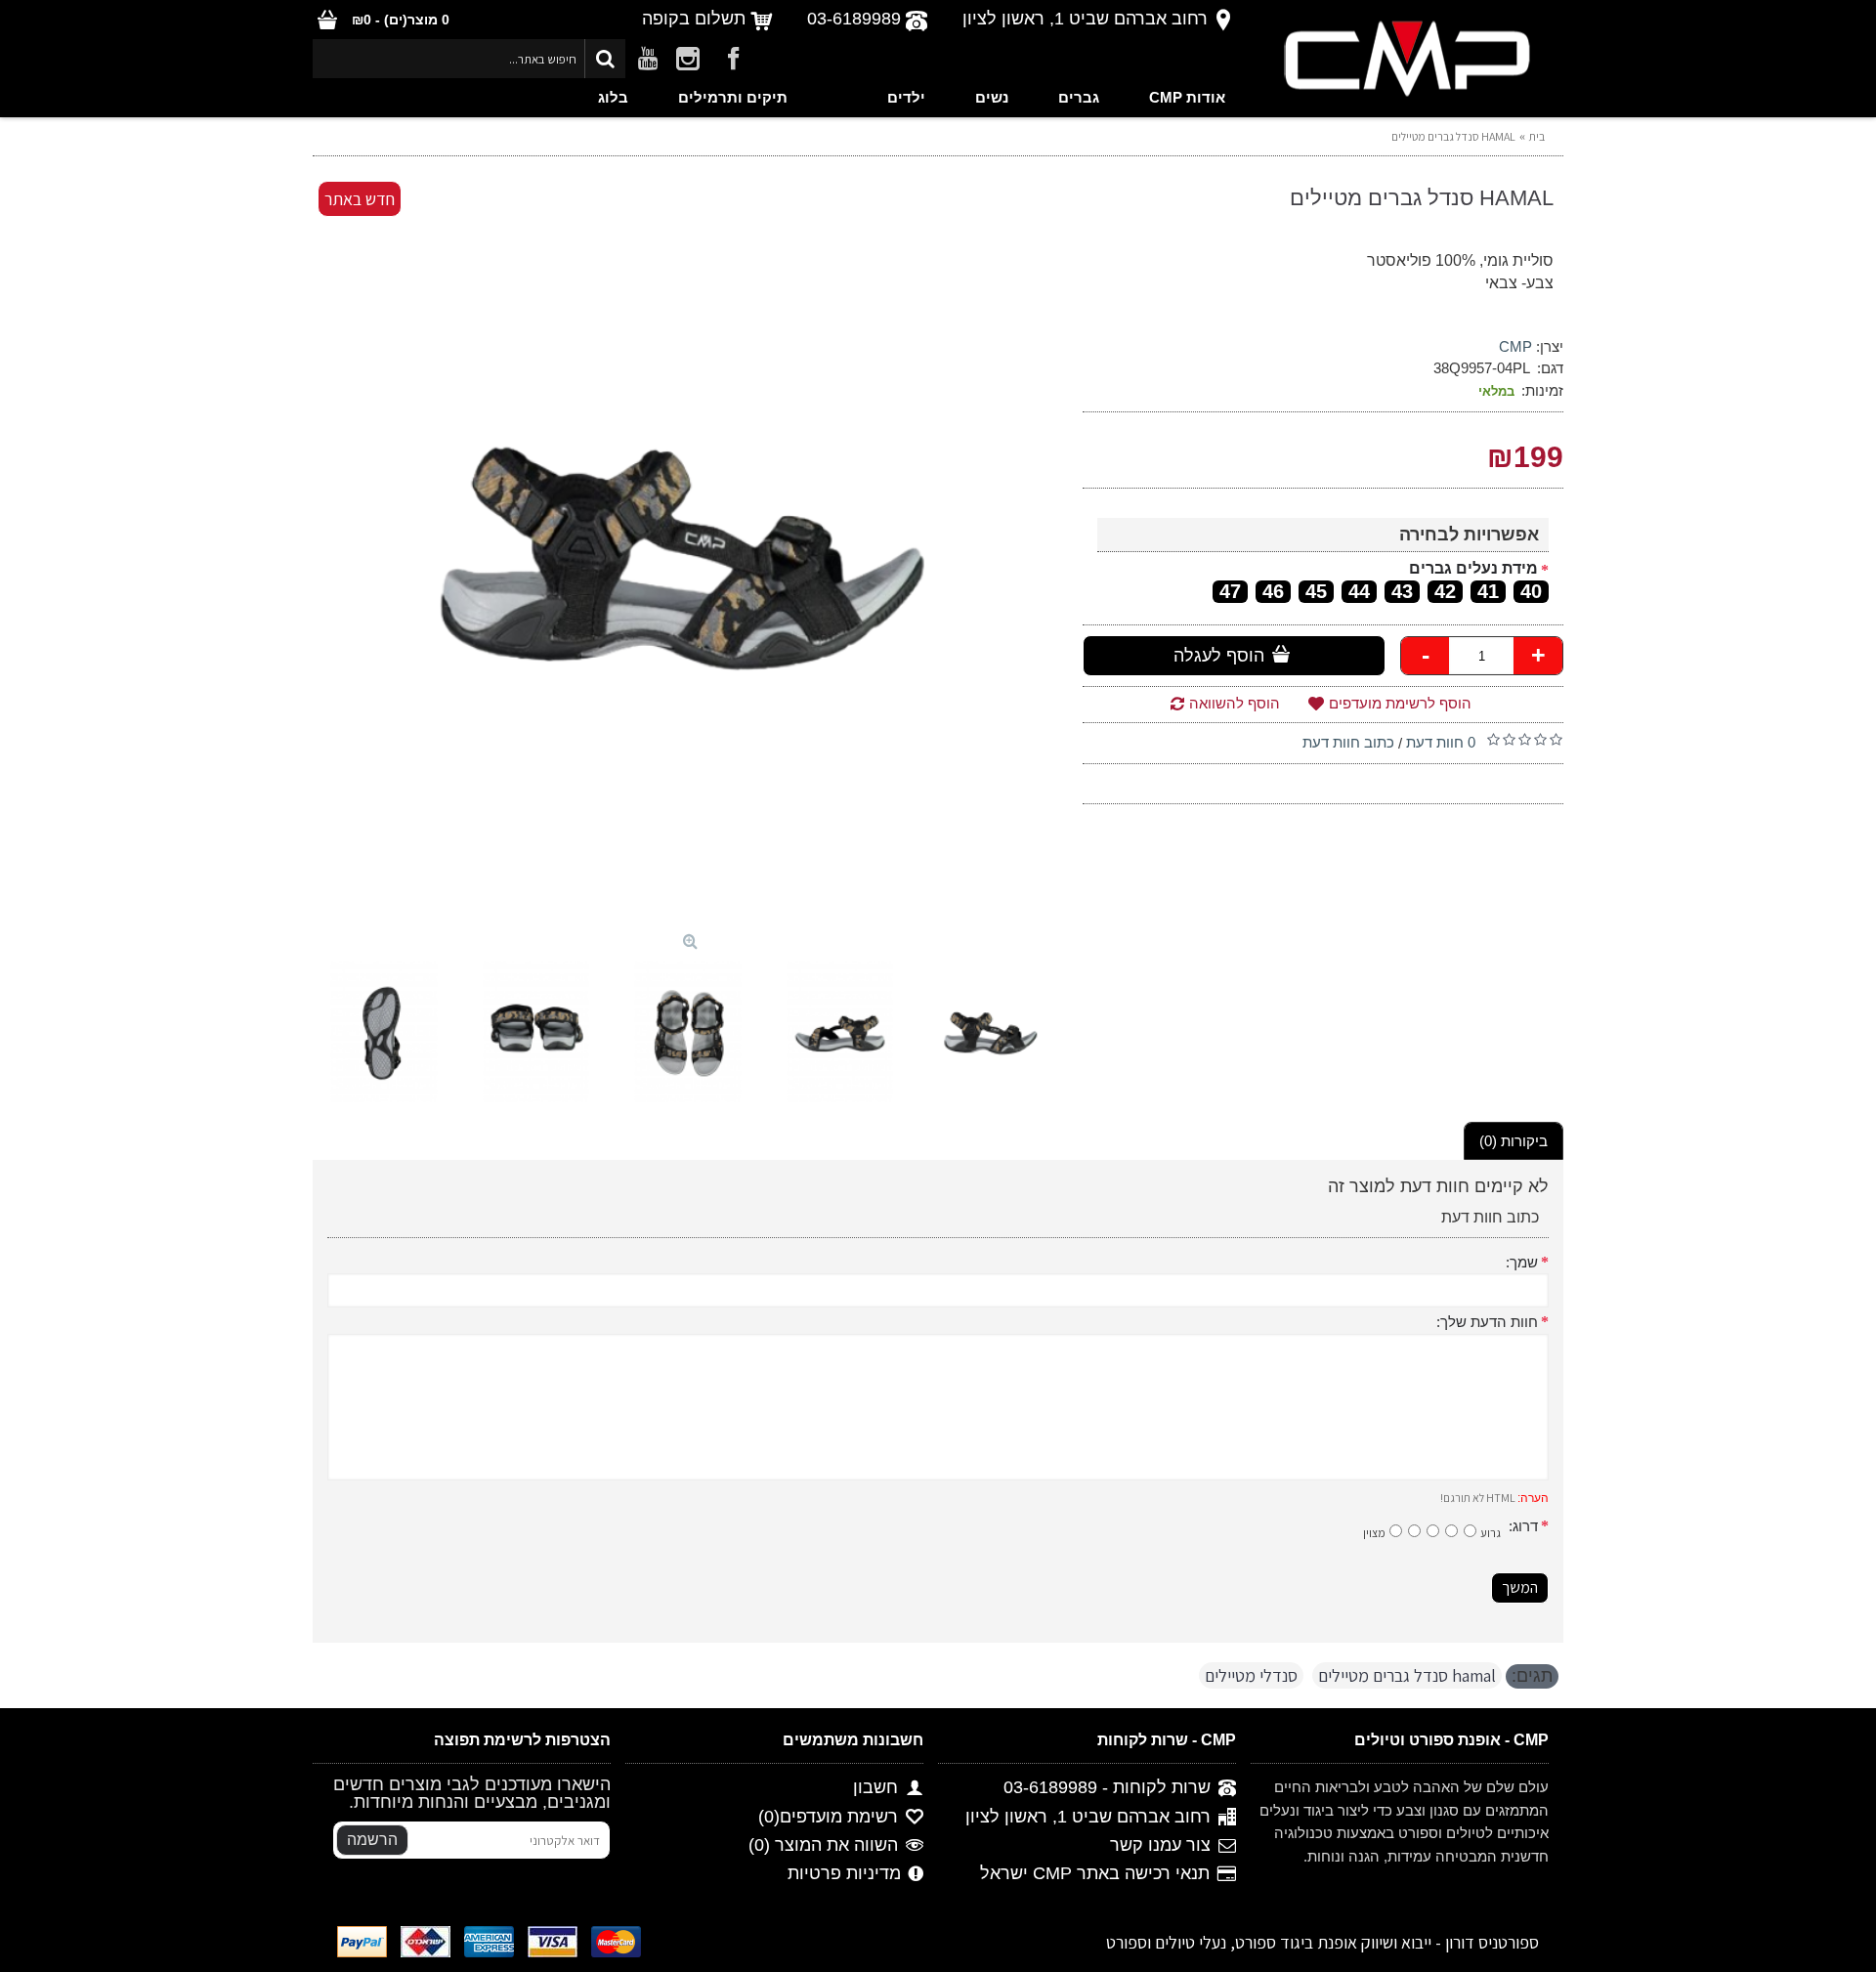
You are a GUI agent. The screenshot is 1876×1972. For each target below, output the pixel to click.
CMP (1515, 346)
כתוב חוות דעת (1348, 742)
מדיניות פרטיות (844, 1873)
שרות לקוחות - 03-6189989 (1107, 1788)
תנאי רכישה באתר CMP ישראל (1095, 1873)
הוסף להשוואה (1235, 703)
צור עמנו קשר (1160, 1845)
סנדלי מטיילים (1251, 1675)
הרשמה (372, 1840)
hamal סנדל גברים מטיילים (1407, 1675)
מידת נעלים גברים (1473, 568)
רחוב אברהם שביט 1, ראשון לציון (1088, 1817)
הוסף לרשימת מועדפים (1400, 703)
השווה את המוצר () (823, 1845)
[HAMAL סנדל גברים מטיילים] (688, 549)
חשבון (875, 1788)
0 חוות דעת (1441, 742)
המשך (1520, 1587)
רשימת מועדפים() (828, 1817)
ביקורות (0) (1514, 1141)
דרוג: (1523, 1526)
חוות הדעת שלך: (1487, 1322)
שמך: (1522, 1262)
